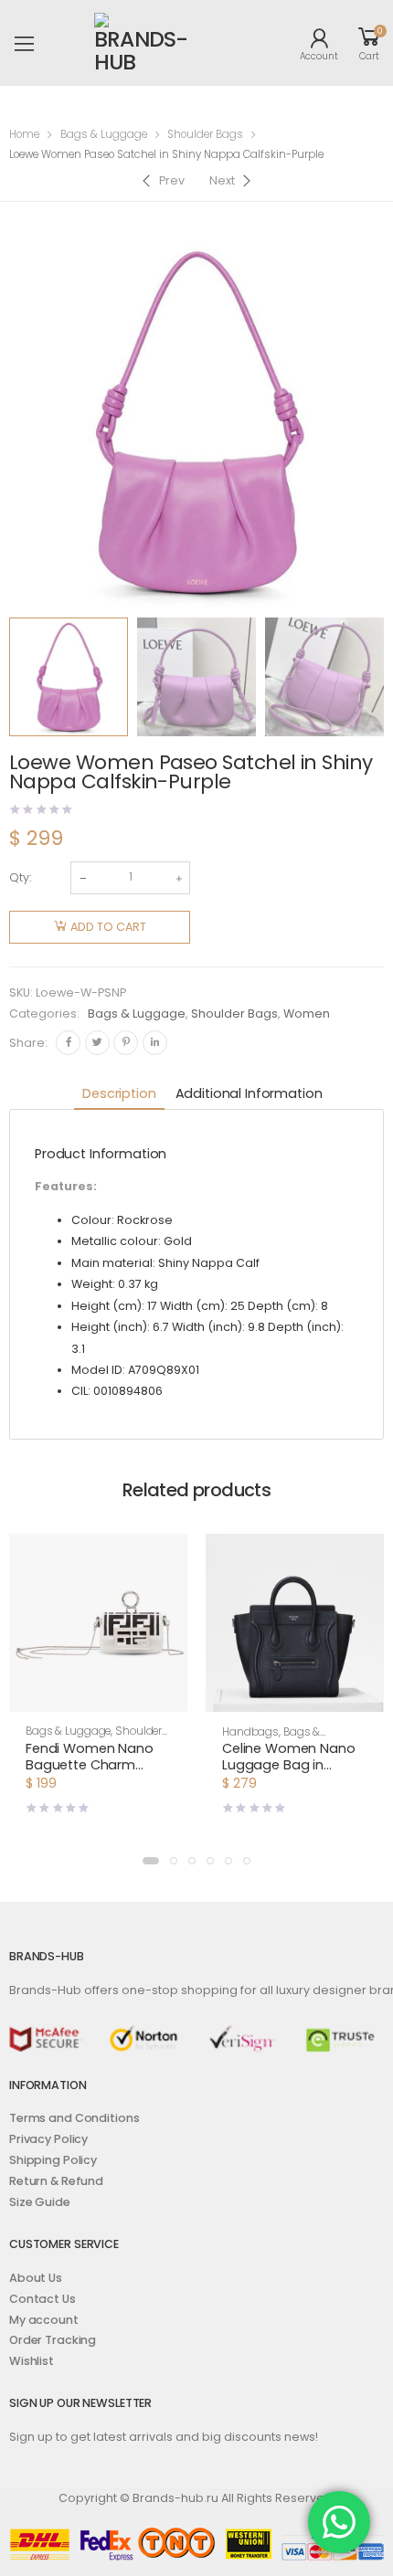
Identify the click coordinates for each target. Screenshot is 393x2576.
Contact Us (42, 2299)
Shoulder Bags (205, 134)
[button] (98, 1695)
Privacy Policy (48, 2139)
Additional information (249, 1093)
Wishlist (32, 2361)
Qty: (20, 877)
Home (24, 134)
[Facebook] (68, 1043)
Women (307, 1014)
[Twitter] (97, 1043)
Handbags (250, 1732)
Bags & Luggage (104, 134)
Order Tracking (53, 2340)
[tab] (119, 1095)
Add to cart (108, 927)
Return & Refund (56, 2181)
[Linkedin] (155, 1043)
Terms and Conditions (74, 2118)
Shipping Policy (53, 2160)
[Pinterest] (126, 1043)
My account (44, 2320)
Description (119, 1093)
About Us (36, 2278)
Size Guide (40, 2202)
